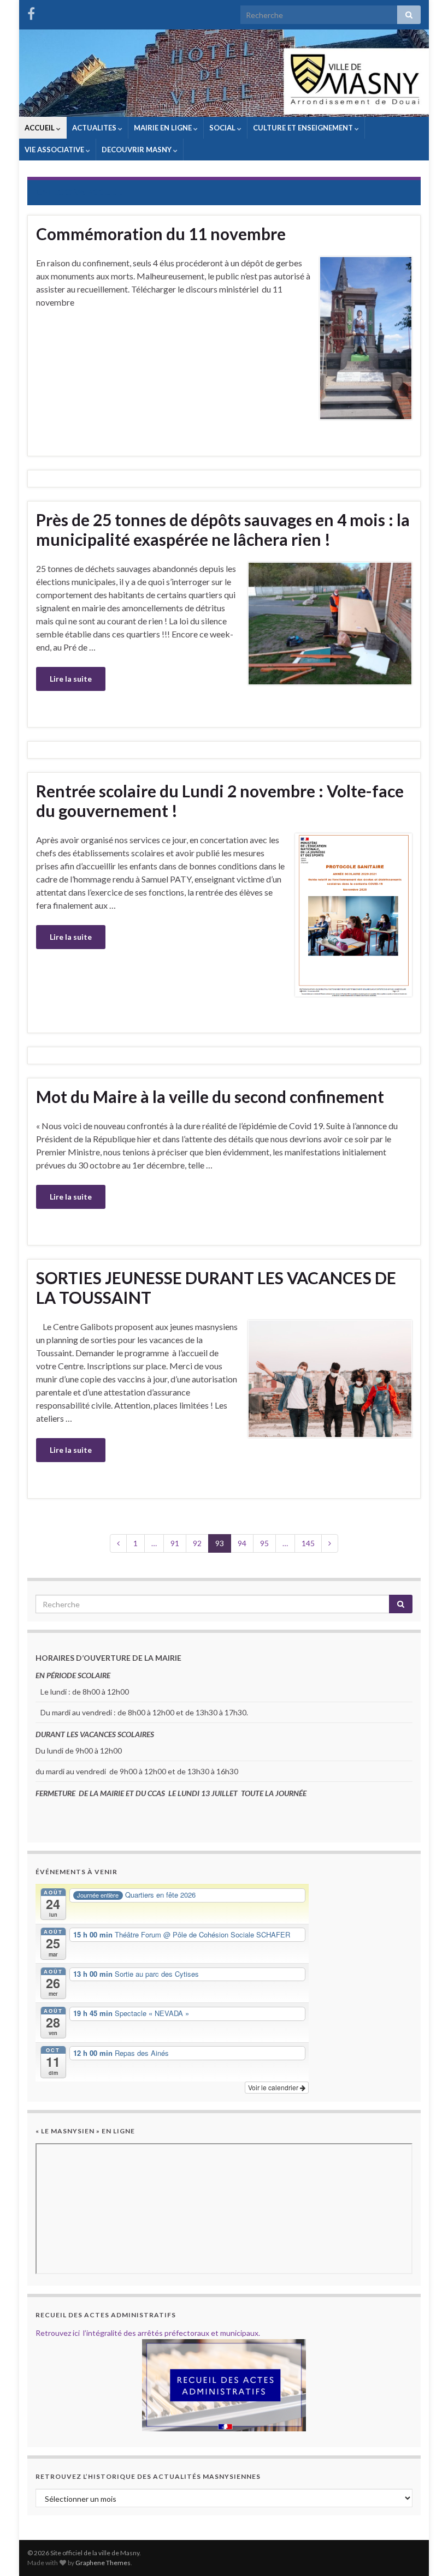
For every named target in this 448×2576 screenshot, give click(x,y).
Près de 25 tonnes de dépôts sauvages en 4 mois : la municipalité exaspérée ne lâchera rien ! (223, 529)
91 (175, 1543)
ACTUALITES (95, 128)
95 (264, 1543)
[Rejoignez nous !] (31, 12)
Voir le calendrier (274, 2087)
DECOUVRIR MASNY (137, 150)
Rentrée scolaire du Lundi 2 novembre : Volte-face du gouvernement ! (220, 801)
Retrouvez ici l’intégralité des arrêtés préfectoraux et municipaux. (148, 2333)
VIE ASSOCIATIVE (55, 150)
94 (242, 1543)
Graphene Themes (103, 2563)
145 (308, 1543)
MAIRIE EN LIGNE (164, 128)
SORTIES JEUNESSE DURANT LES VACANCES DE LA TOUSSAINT (216, 1287)
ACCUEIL (40, 128)
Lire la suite (71, 679)
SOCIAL (223, 128)
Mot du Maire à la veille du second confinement (210, 1096)
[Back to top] (423, 2551)
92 (197, 1543)
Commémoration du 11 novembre (161, 234)
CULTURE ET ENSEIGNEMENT (304, 128)
